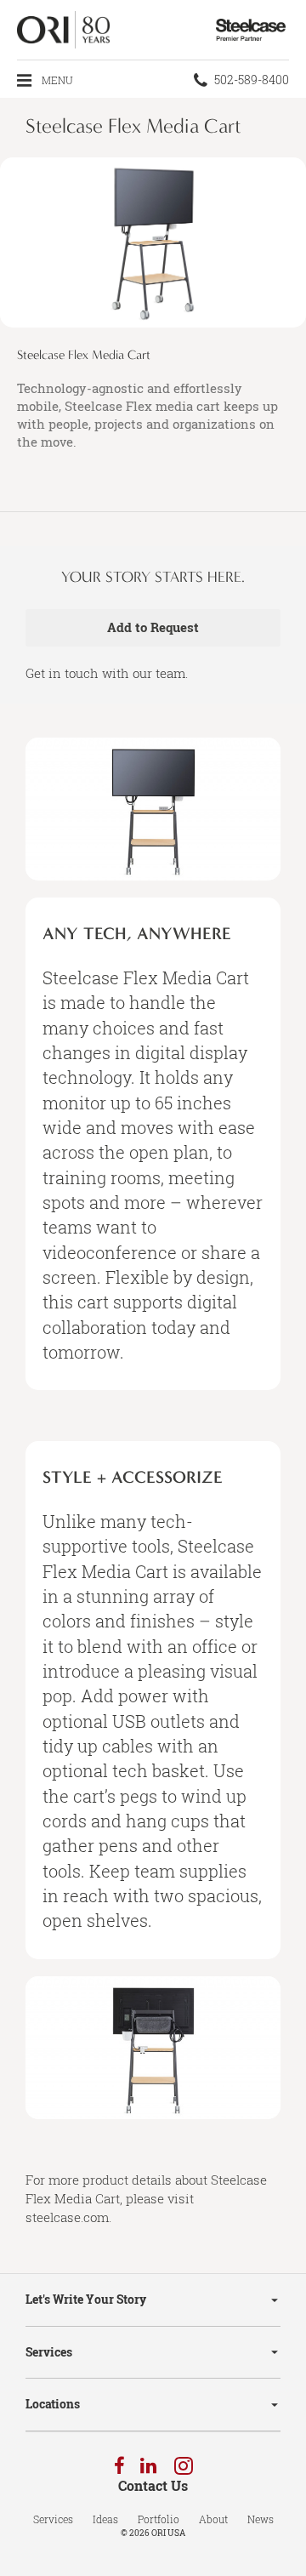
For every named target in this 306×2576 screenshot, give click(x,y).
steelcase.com (67, 2217)
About (213, 2519)
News (261, 2519)
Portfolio (159, 2519)
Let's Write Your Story (86, 2299)
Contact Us (153, 2486)
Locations (53, 2404)
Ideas (105, 2519)
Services (49, 2352)
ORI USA (168, 2533)
